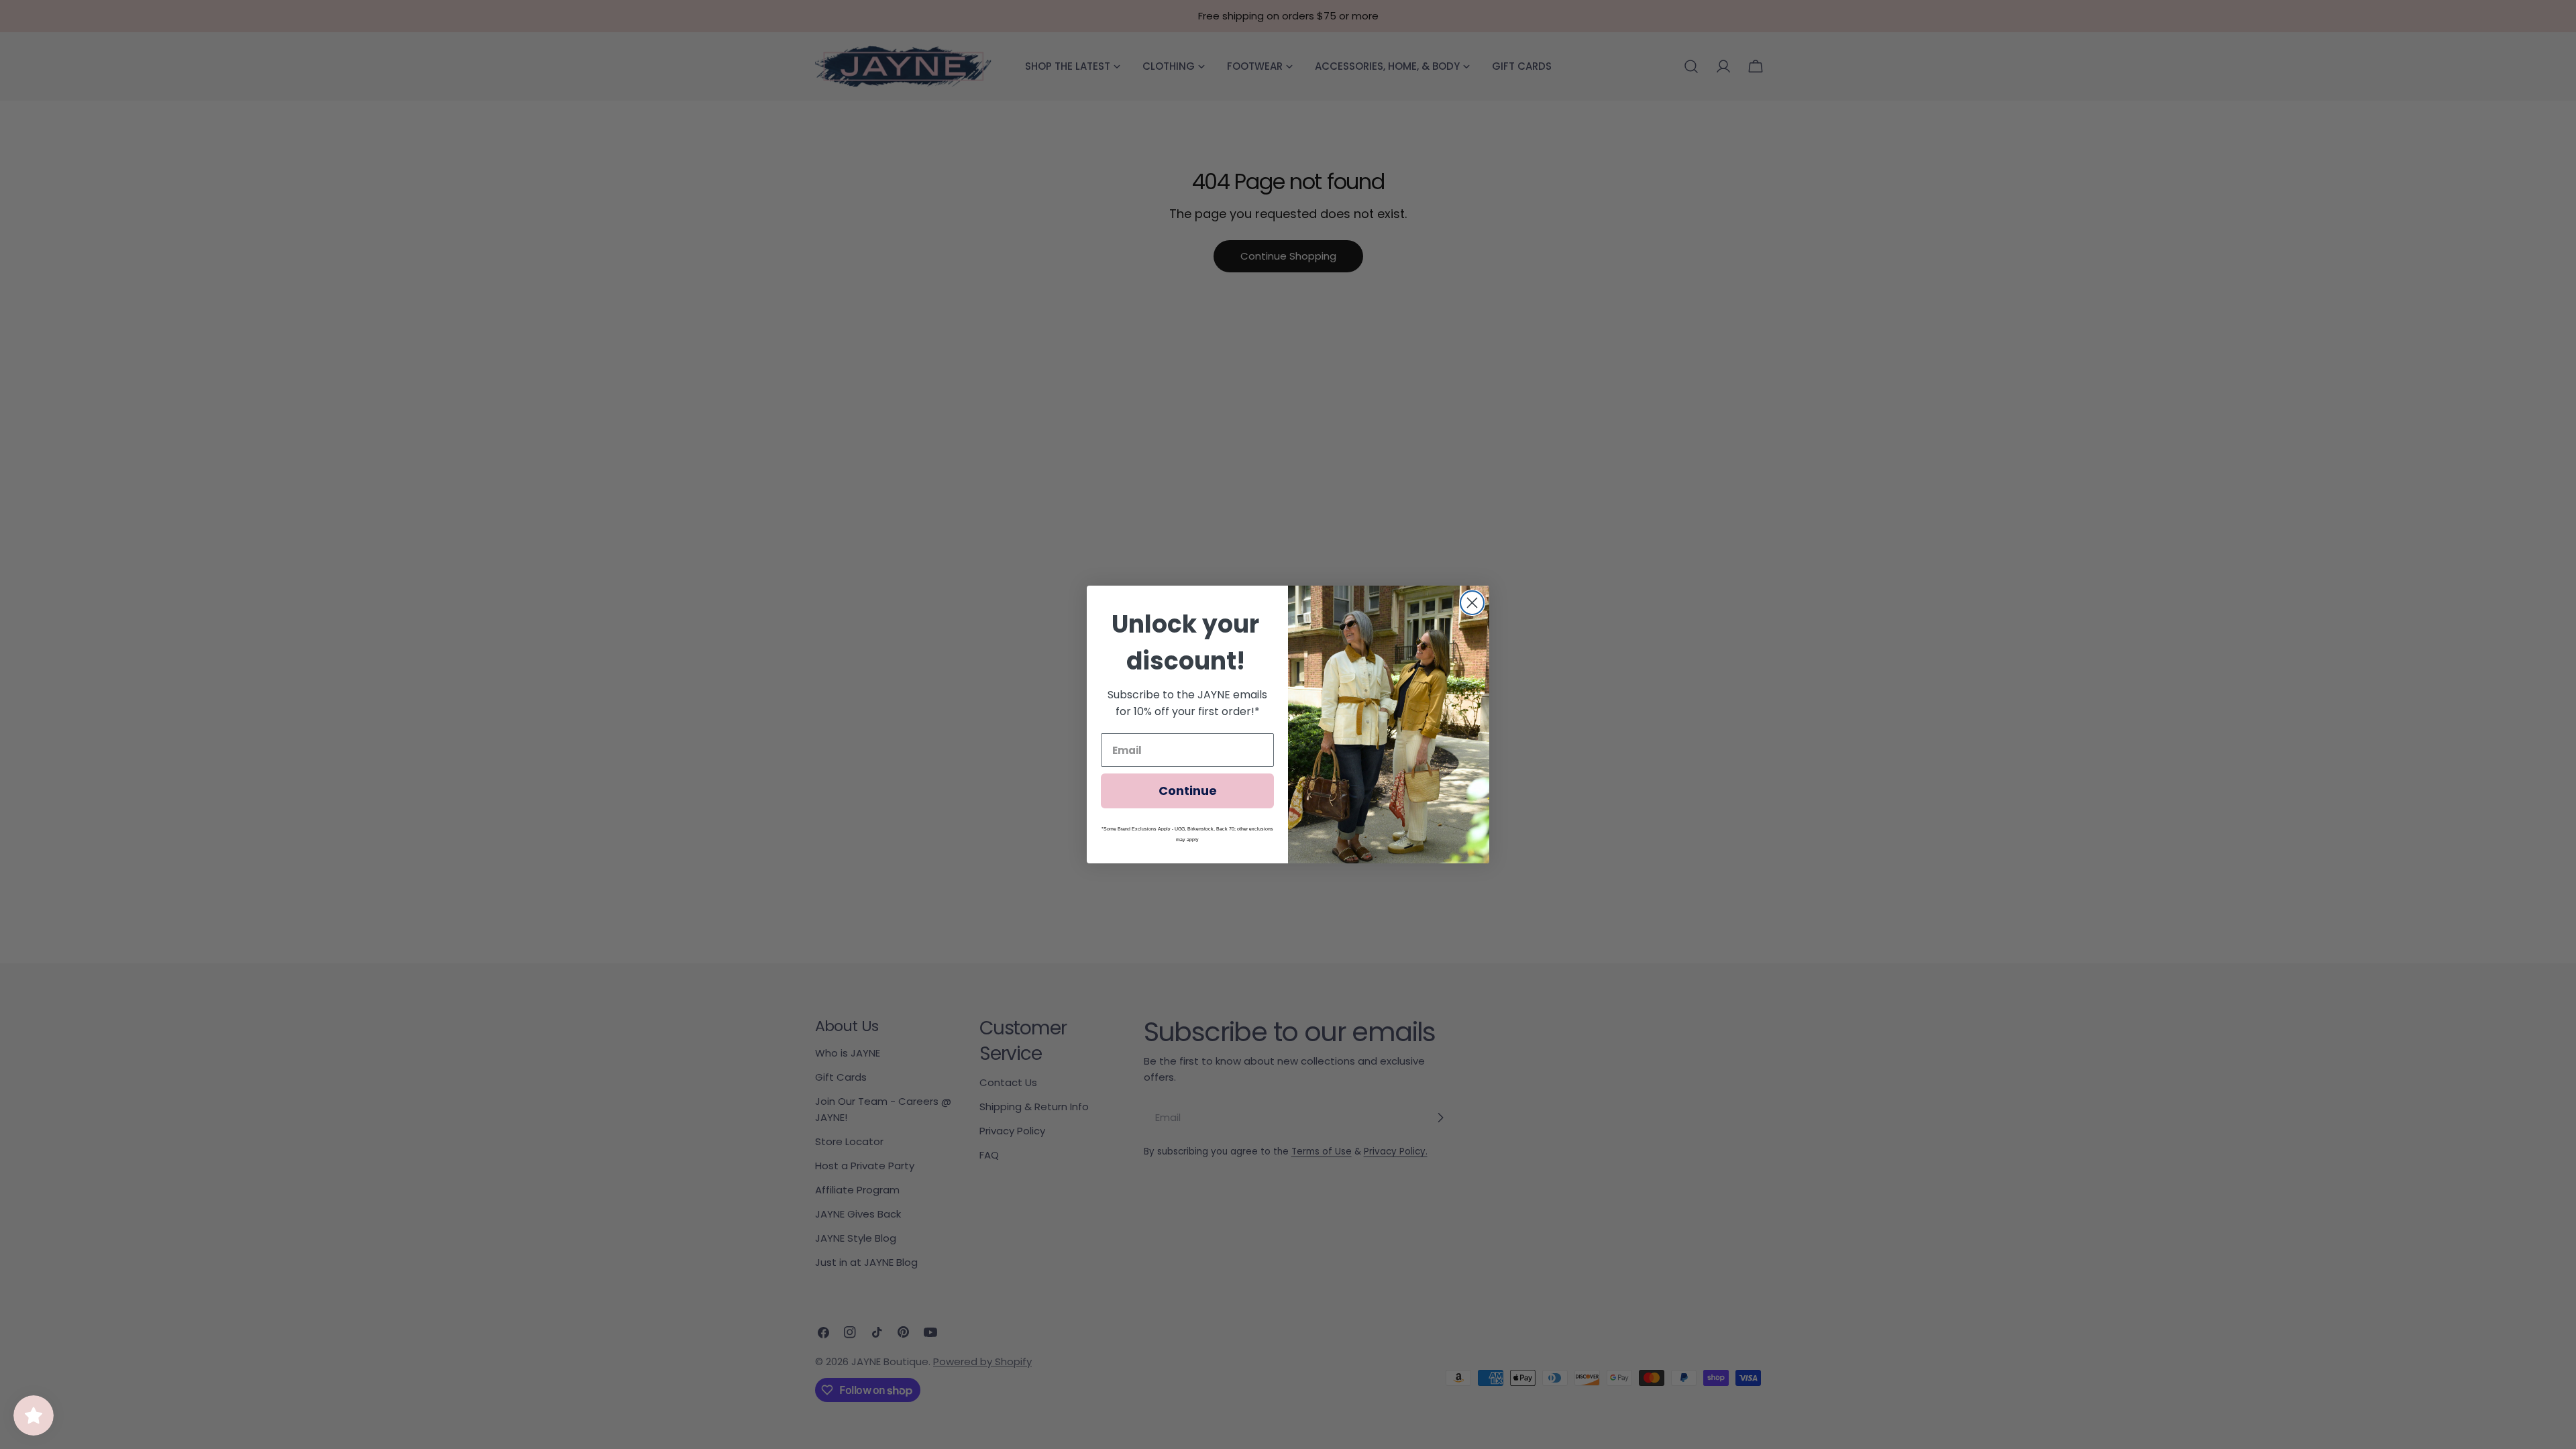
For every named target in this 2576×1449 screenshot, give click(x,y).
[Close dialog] (1472, 603)
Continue (1188, 791)
